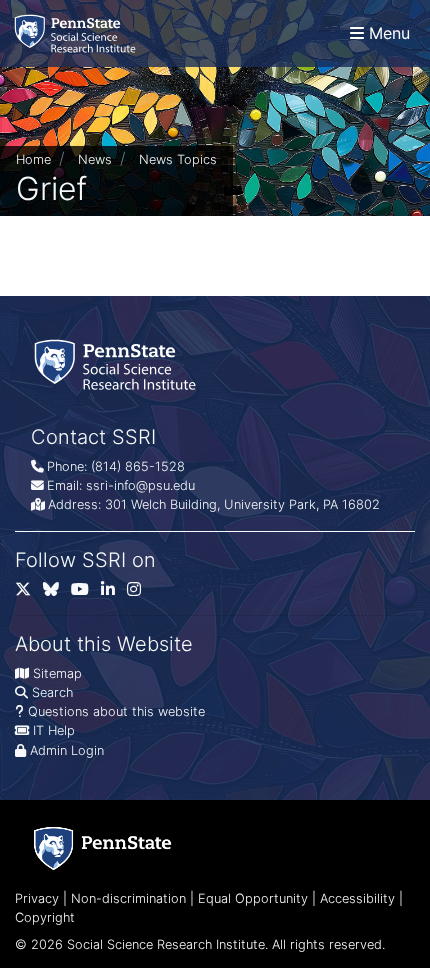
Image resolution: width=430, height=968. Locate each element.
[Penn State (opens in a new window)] (102, 848)
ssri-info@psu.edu (140, 485)
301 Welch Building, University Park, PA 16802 (242, 504)
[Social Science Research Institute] (79, 33)
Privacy (37, 898)
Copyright (45, 917)
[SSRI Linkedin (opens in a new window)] (114, 593)
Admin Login (67, 750)
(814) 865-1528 (138, 466)
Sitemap (57, 673)
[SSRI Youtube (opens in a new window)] (86, 593)
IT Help (54, 730)
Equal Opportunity (253, 898)
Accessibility (357, 898)
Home (33, 159)
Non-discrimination (128, 898)
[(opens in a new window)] (57, 593)
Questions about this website (116, 711)
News (95, 159)
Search (52, 692)
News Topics (178, 159)
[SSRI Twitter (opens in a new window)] (29, 593)
